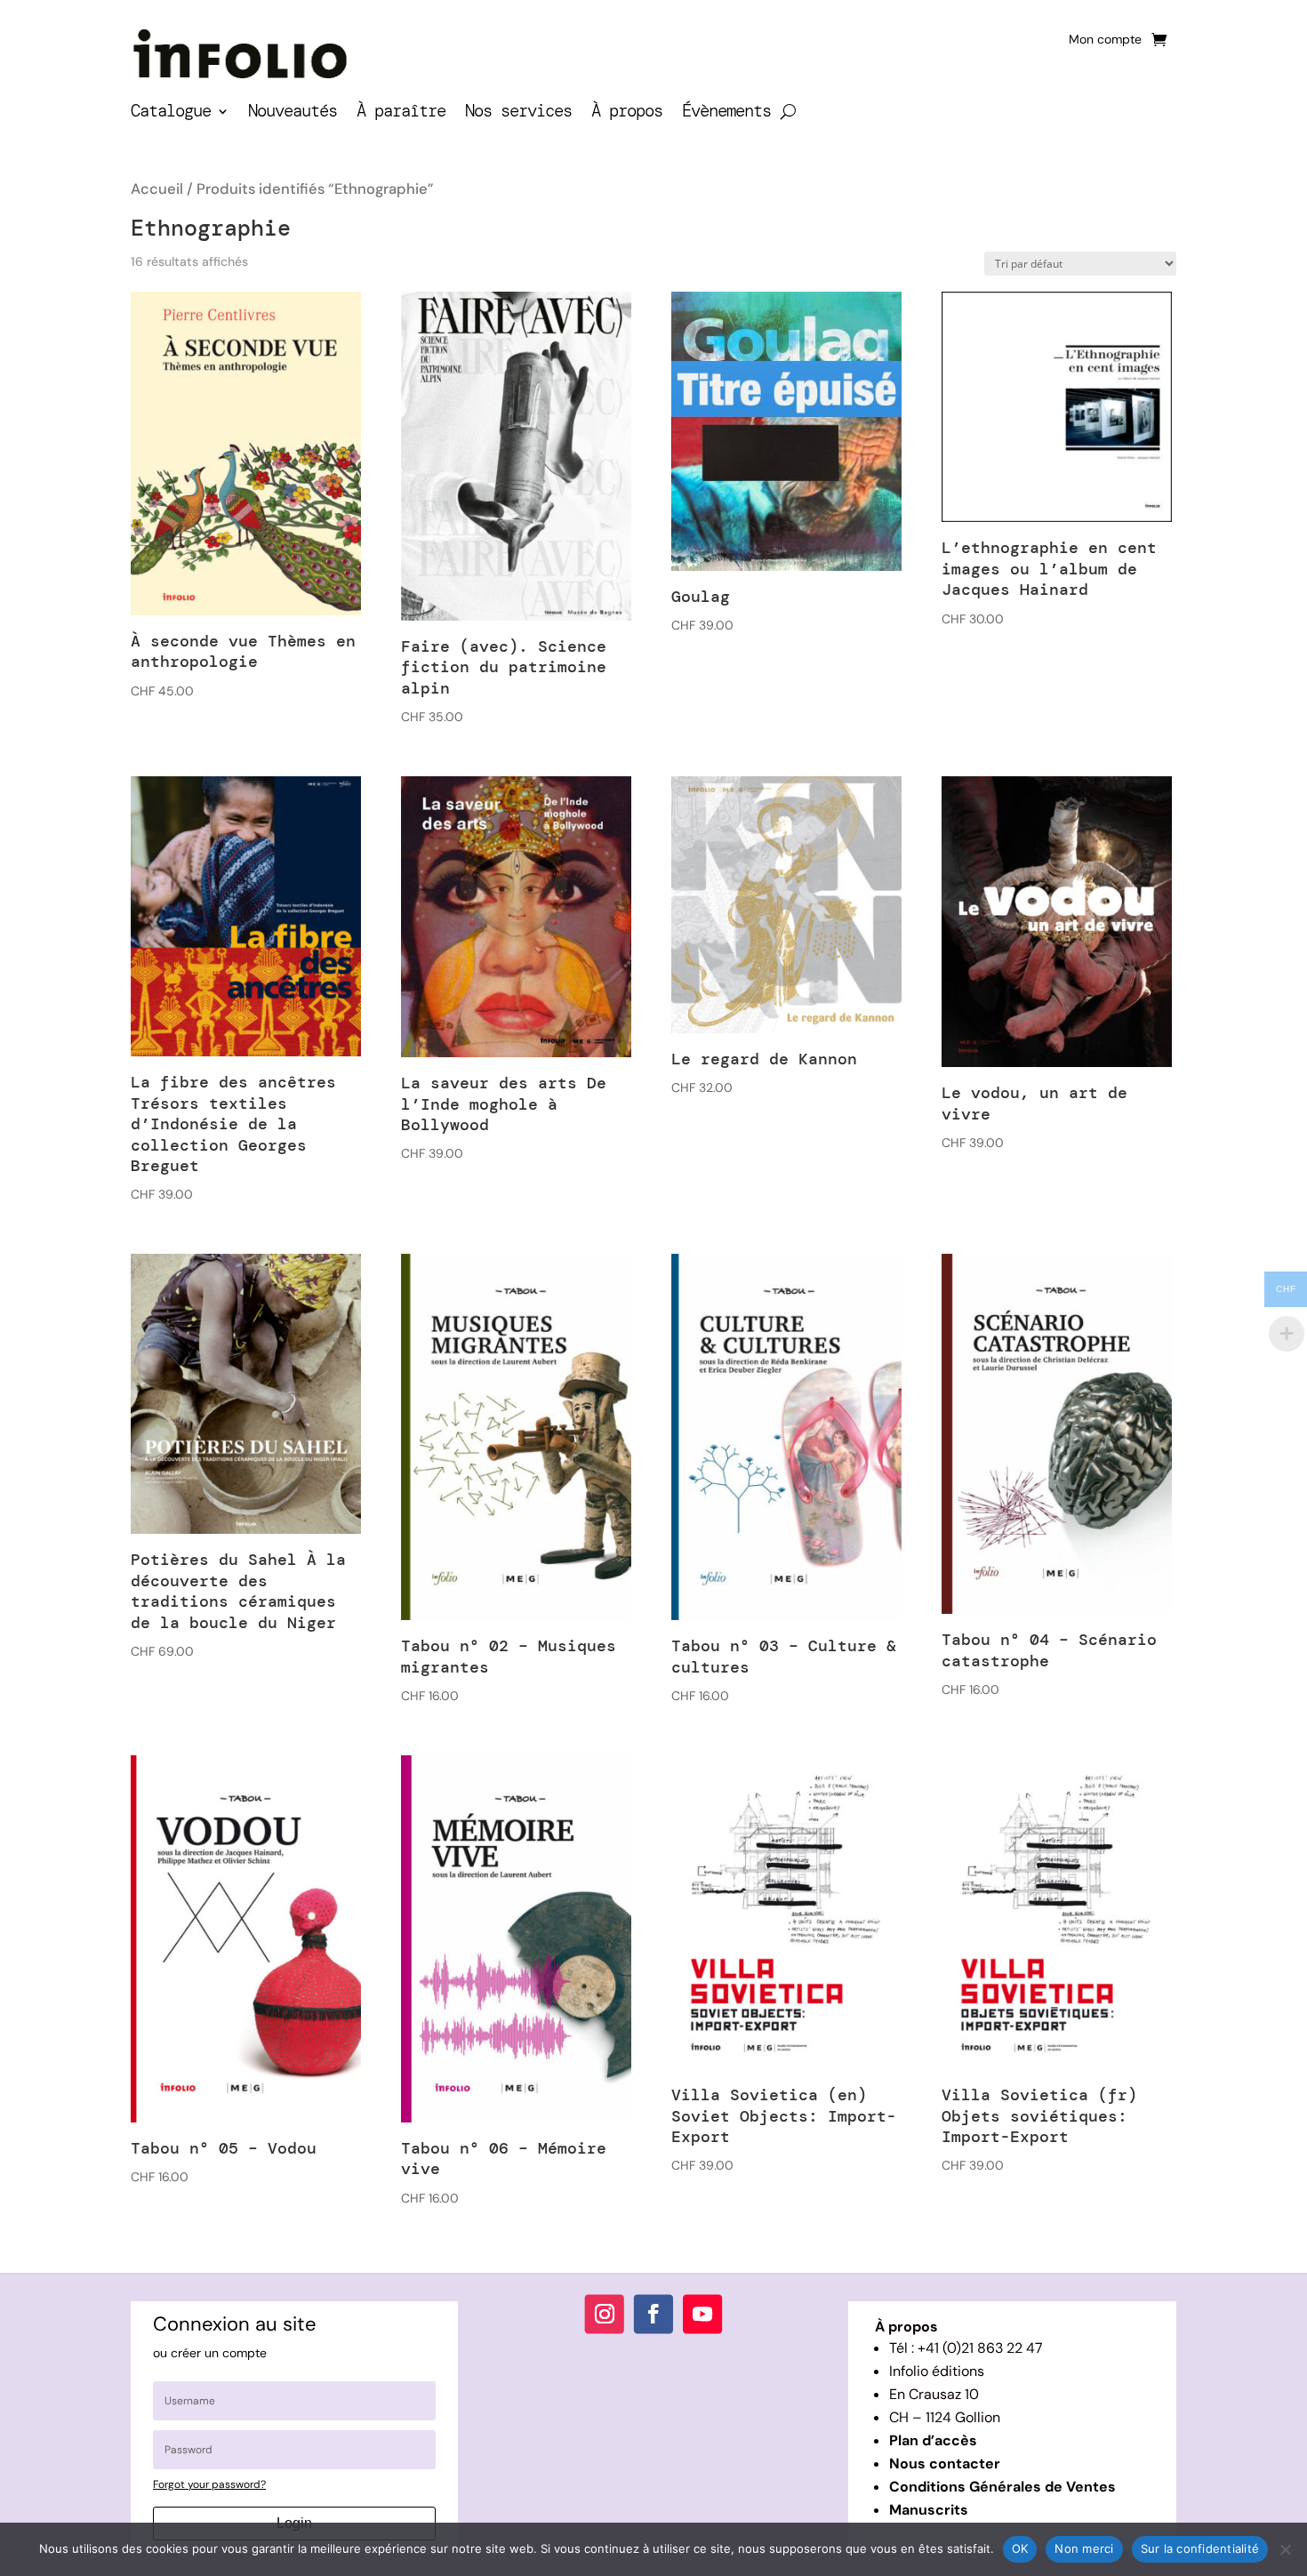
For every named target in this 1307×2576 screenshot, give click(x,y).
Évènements (726, 113)
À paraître (401, 113)
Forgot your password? (209, 2484)
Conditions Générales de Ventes (1002, 2487)
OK (1020, 2548)
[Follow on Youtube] (702, 2314)
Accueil (157, 189)
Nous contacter (945, 2464)
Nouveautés (293, 113)
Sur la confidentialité (1200, 2548)
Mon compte (1105, 40)
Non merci (1084, 2548)
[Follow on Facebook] (653, 2314)
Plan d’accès (933, 2440)
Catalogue (171, 113)
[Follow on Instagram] (605, 2314)
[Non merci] (1285, 2549)
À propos (627, 113)
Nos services (518, 113)
